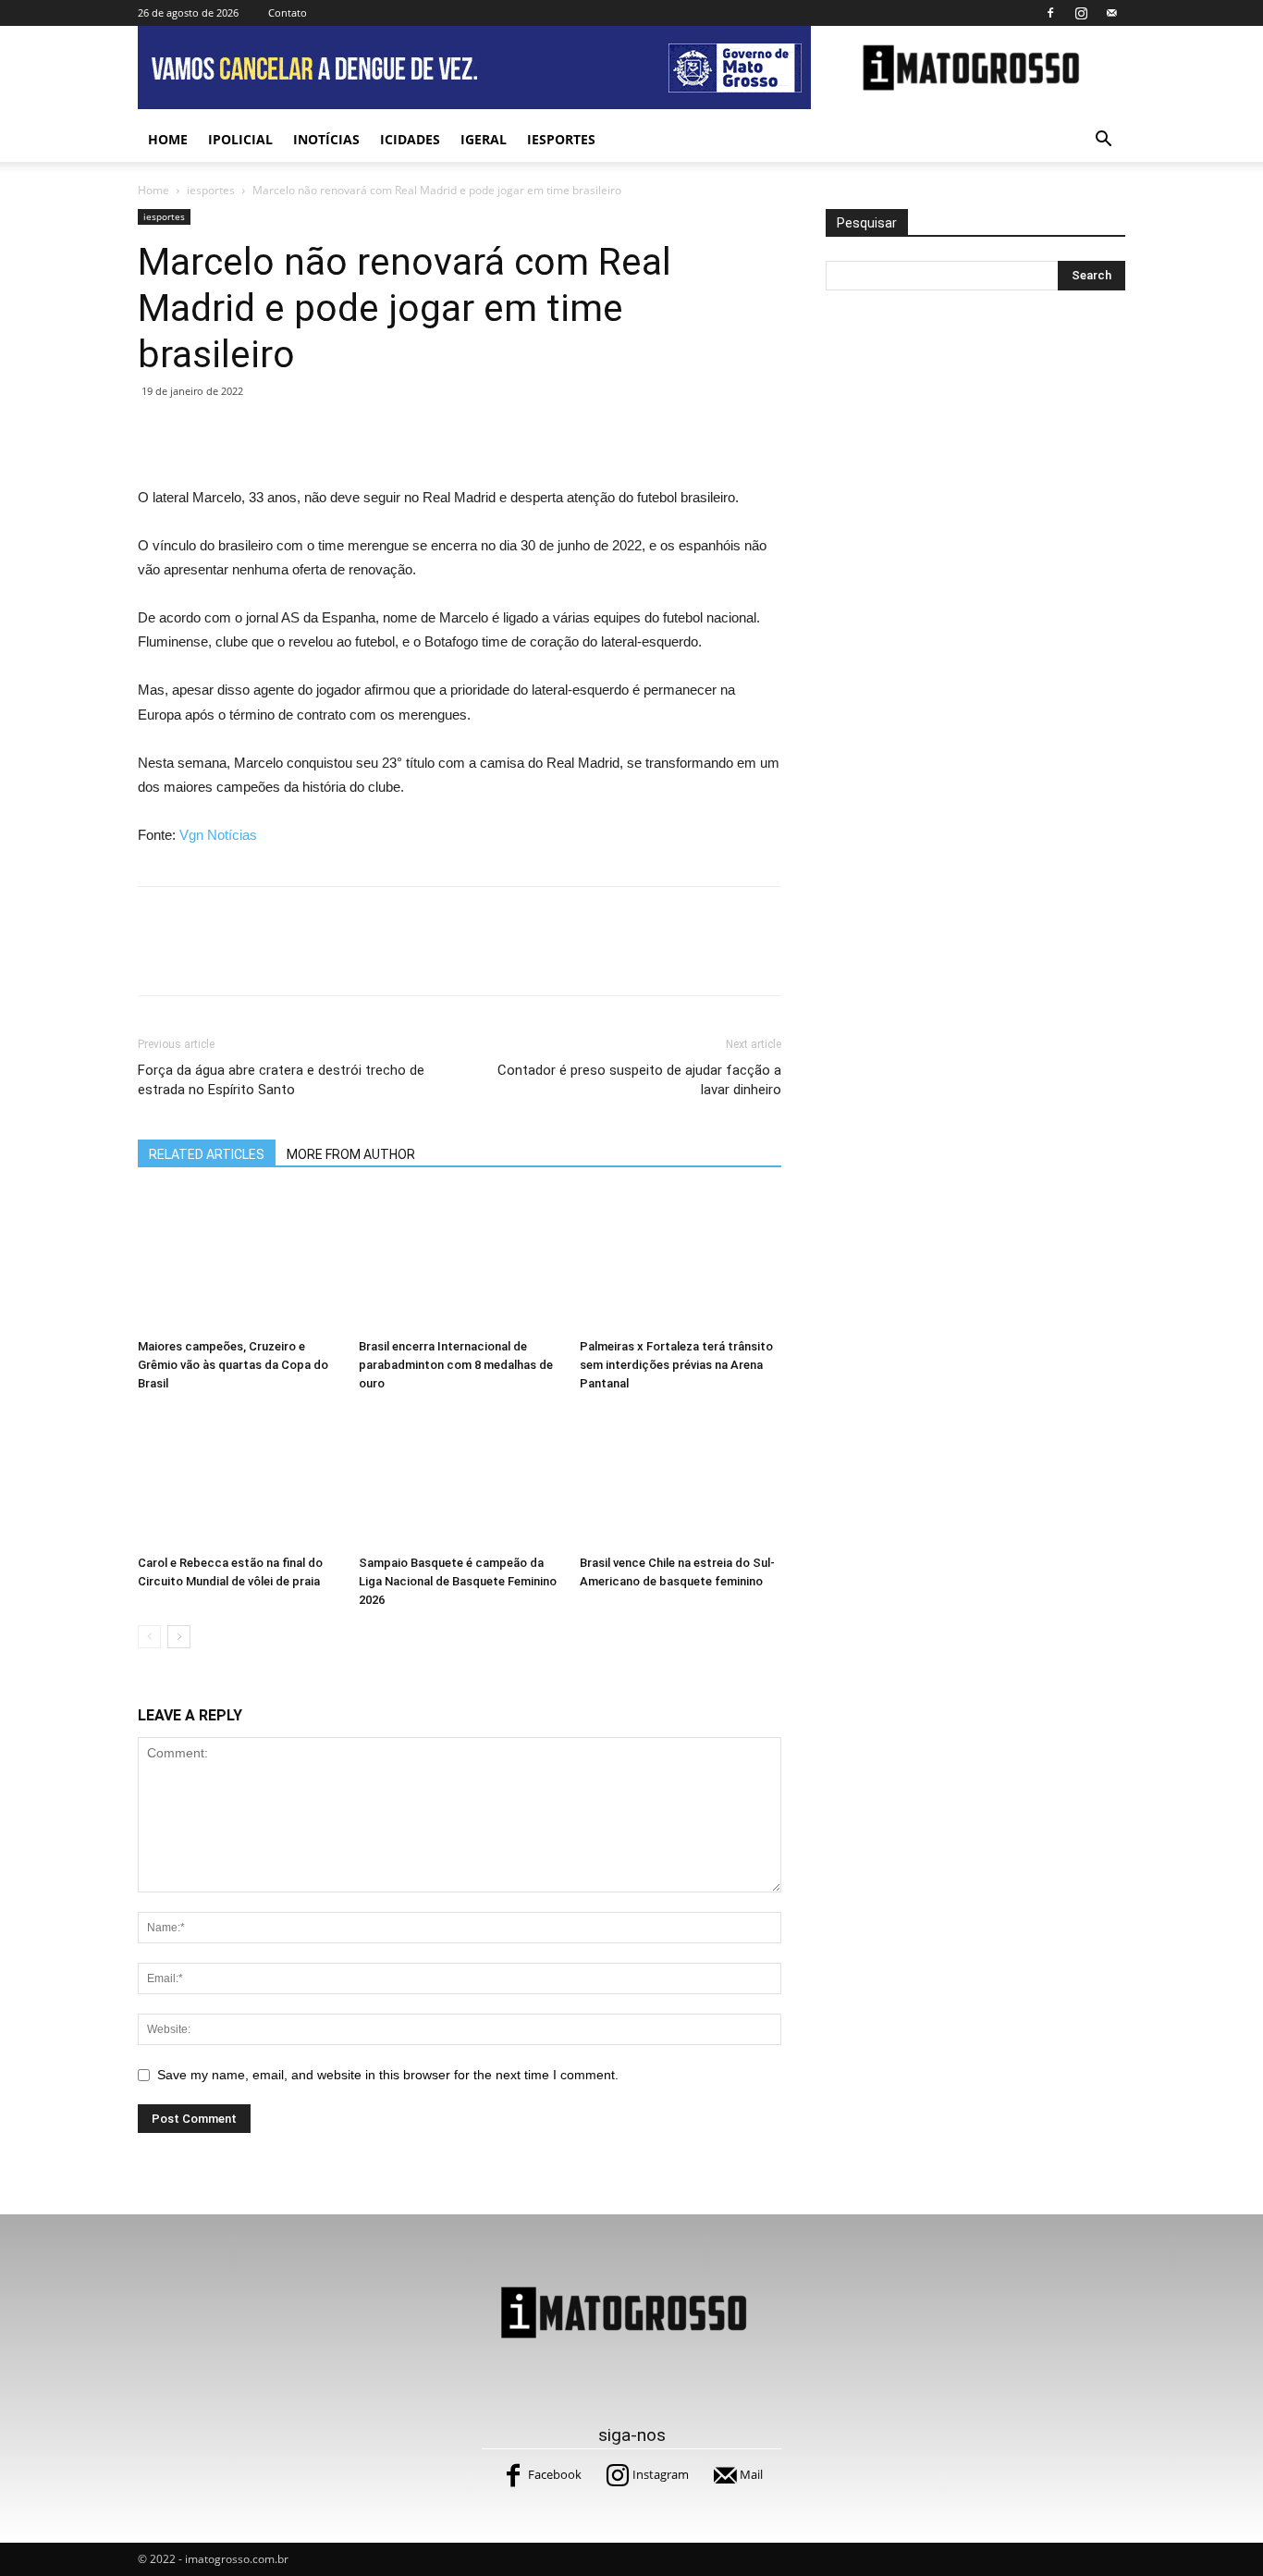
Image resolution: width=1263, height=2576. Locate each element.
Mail (751, 2474)
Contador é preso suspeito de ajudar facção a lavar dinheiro (639, 1080)
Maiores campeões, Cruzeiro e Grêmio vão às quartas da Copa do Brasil (233, 1365)
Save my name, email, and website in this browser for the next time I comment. (388, 2075)
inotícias (326, 139)
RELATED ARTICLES (207, 1154)
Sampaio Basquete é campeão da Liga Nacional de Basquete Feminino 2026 (458, 1581)
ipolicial (240, 139)
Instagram (661, 2474)
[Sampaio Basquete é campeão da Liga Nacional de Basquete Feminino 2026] (460, 1478)
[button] (1103, 141)
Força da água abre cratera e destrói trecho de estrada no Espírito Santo (281, 1080)
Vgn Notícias (218, 835)
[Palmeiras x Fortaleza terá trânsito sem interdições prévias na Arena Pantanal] (681, 1262)
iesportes (561, 139)
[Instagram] (1081, 13)
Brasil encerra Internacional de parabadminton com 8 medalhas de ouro (456, 1365)
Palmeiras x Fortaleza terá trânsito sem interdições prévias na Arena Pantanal (676, 1365)
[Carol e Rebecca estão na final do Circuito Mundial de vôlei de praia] (239, 1478)
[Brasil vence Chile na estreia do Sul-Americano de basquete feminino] (681, 1478)
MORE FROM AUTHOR (351, 1154)
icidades (410, 139)
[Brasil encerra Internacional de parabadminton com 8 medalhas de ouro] (460, 1262)
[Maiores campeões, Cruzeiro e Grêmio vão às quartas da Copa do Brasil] (239, 1262)
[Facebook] (1050, 13)
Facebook (555, 2474)
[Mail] (1111, 13)
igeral (484, 139)
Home (168, 139)
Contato (288, 12)
